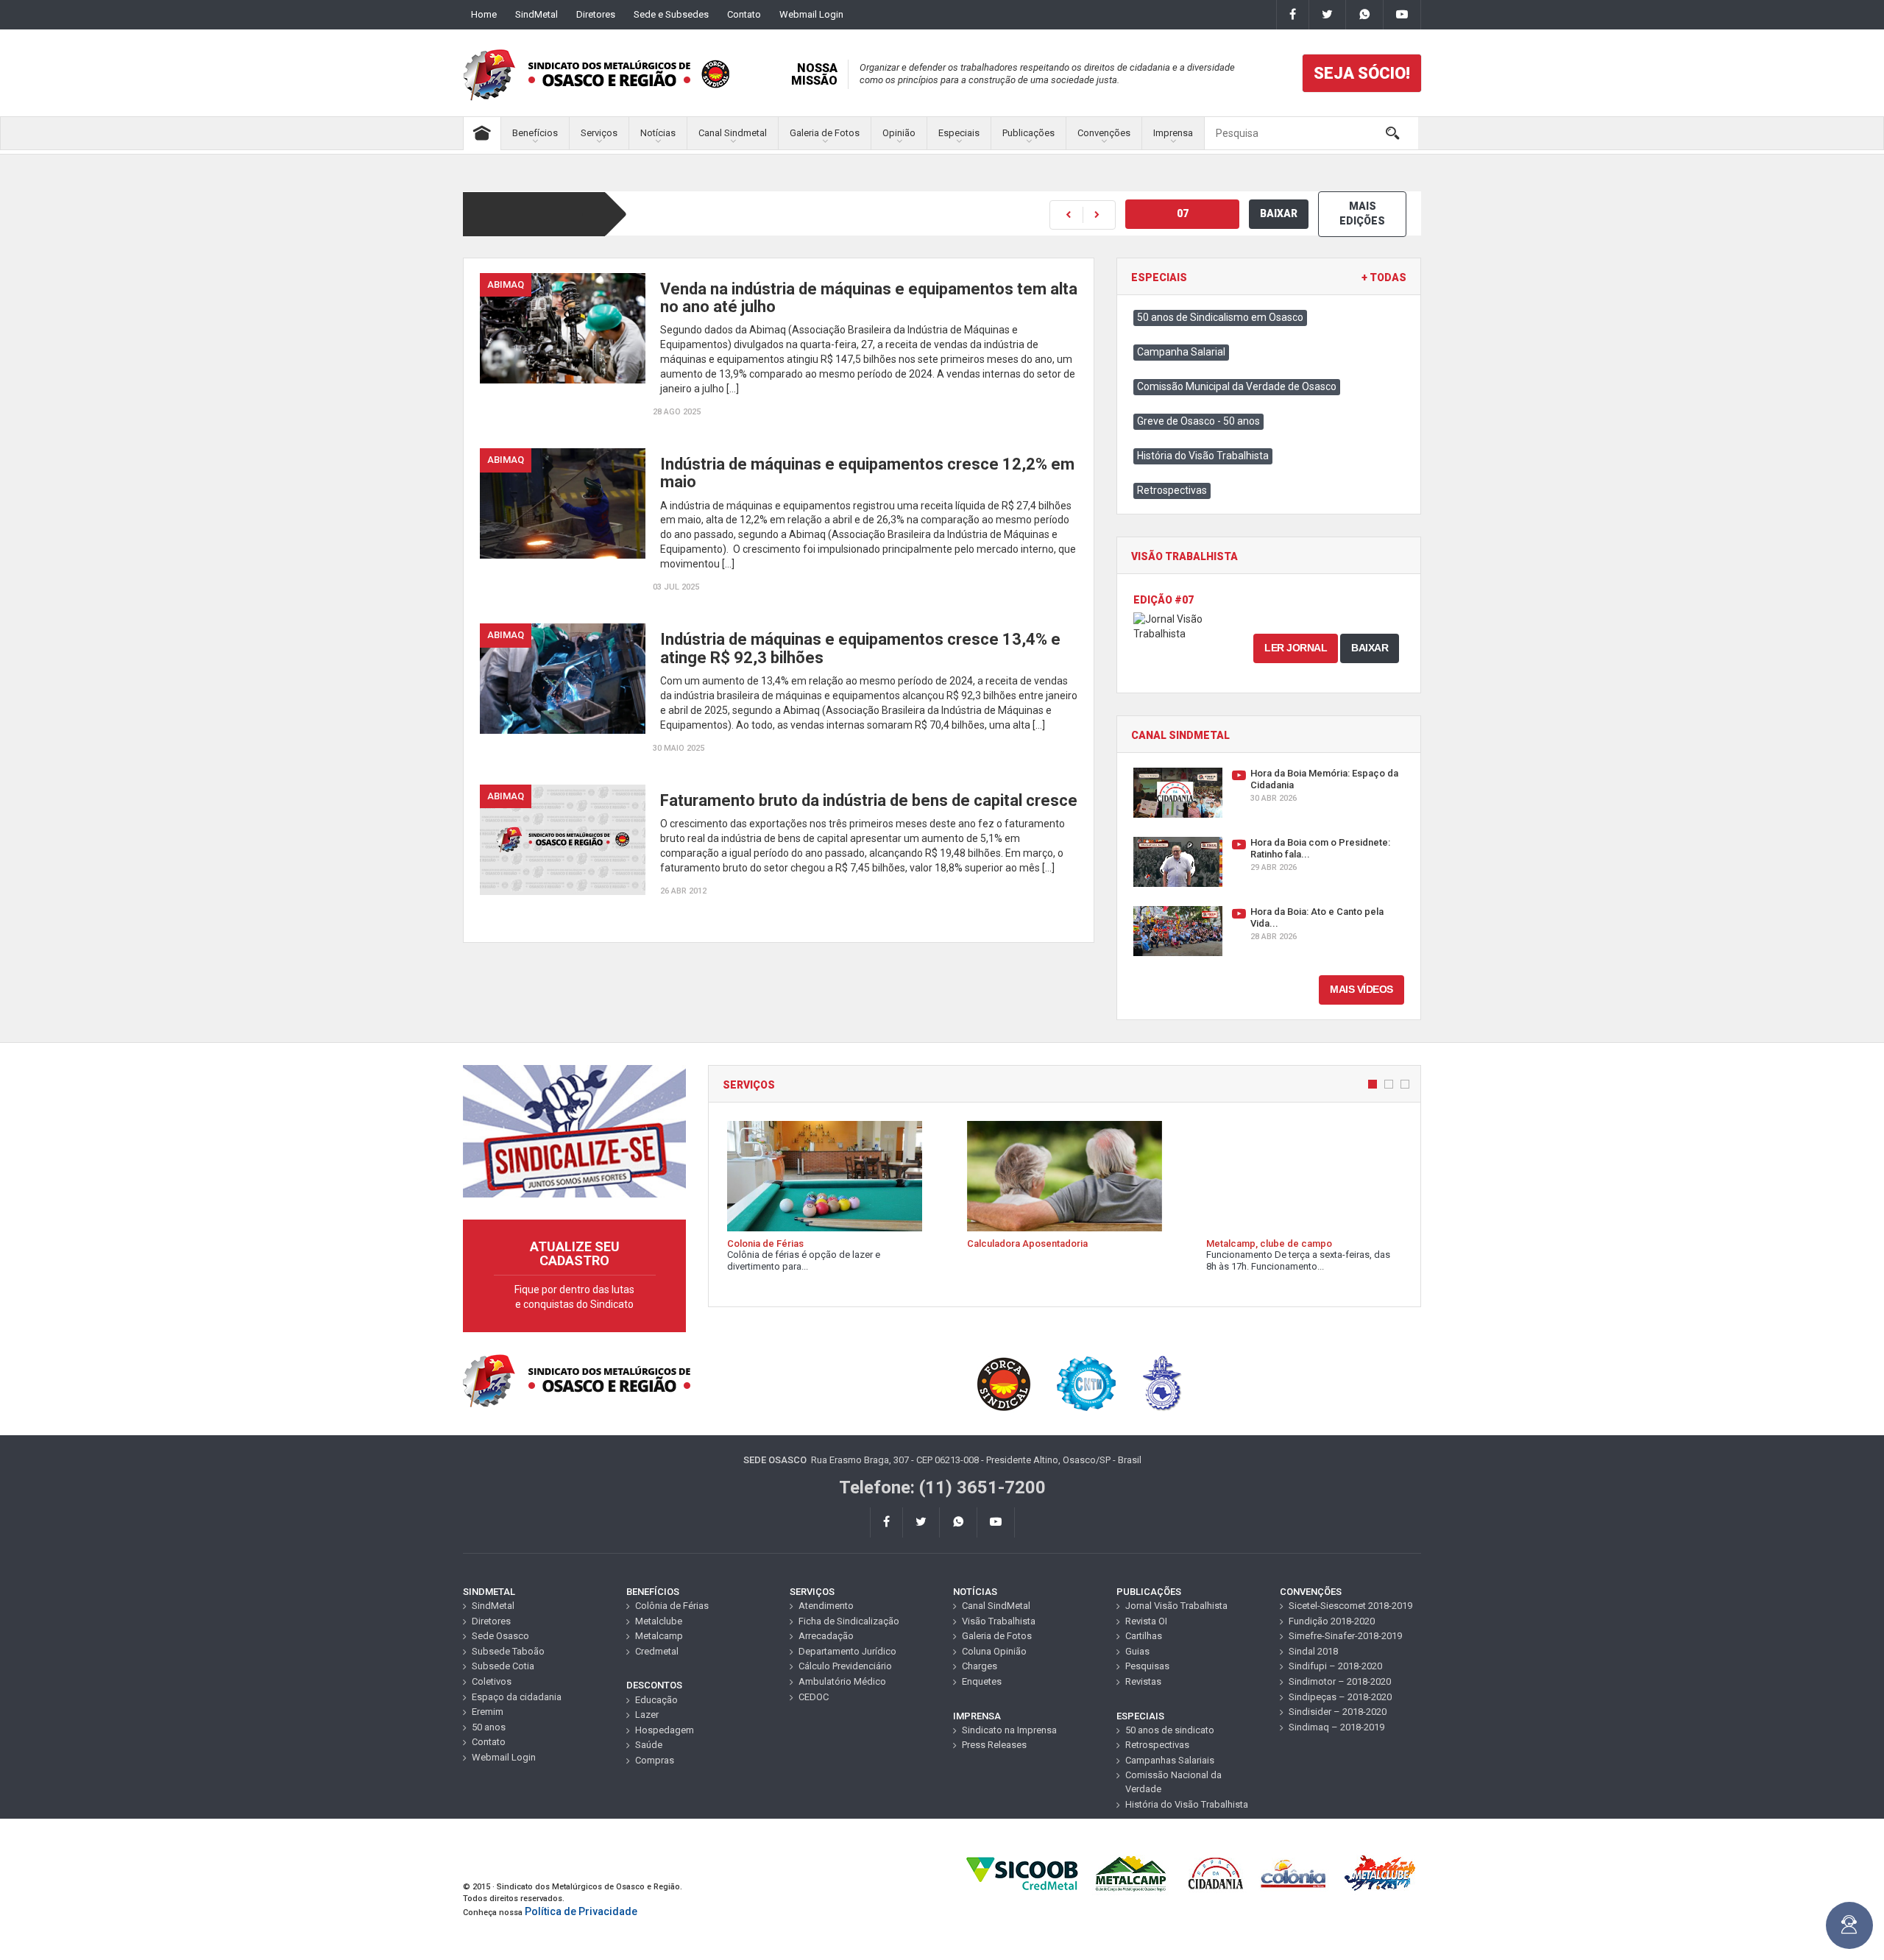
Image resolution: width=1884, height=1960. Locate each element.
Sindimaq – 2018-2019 (1336, 1727)
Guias (1137, 1651)
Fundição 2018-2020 (1332, 1621)
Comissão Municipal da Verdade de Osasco (1237, 386)
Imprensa (1173, 133)
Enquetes (982, 1681)
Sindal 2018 (1313, 1651)
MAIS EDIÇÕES (1362, 213)
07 (1183, 213)
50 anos (489, 1727)
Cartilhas (1144, 1636)
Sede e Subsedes (671, 14)
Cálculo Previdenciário (845, 1666)
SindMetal (536, 14)
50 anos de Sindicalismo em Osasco (1220, 317)
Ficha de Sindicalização (849, 1621)
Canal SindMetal (996, 1606)
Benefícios (535, 133)
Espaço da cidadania (517, 1697)
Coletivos (492, 1681)
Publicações (1028, 133)
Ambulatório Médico (842, 1681)
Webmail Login (811, 14)
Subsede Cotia (503, 1666)
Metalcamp (659, 1636)
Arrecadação (826, 1636)
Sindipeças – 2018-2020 (1340, 1697)
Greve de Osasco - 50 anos (1198, 421)
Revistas (1143, 1681)
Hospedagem (665, 1730)
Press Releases (994, 1745)
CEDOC (814, 1697)
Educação (656, 1700)
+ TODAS (1384, 278)
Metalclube (659, 1621)
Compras (655, 1760)
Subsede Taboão (508, 1651)
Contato (744, 14)
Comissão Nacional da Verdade (1173, 1782)
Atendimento (826, 1606)
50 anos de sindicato (1170, 1730)
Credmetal (657, 1651)
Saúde (649, 1745)
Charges (980, 1666)
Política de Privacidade (581, 1911)
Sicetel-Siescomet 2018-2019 (1350, 1606)
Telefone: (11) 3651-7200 (942, 1487)
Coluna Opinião (994, 1651)
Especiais (959, 133)
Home (484, 14)
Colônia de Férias (672, 1606)
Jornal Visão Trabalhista (1176, 1606)
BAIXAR (1279, 213)
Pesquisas (1147, 1666)
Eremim (488, 1712)
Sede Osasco (500, 1636)
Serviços (599, 133)
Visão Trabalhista (999, 1621)
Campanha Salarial (1181, 352)
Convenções (1104, 133)
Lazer (647, 1715)
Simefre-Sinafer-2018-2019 (1345, 1636)
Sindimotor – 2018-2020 (1340, 1681)
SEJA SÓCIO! (1362, 73)
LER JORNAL (1296, 648)
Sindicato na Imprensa (1009, 1730)
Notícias (658, 133)
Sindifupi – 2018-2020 (1335, 1666)
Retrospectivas (1172, 490)
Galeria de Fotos (825, 133)
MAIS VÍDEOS (1361, 989)
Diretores (596, 14)
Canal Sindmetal (733, 133)
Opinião (899, 133)
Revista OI (1146, 1621)
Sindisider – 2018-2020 (1338, 1712)
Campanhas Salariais (1170, 1760)
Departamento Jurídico (847, 1651)
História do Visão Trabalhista (1203, 456)
